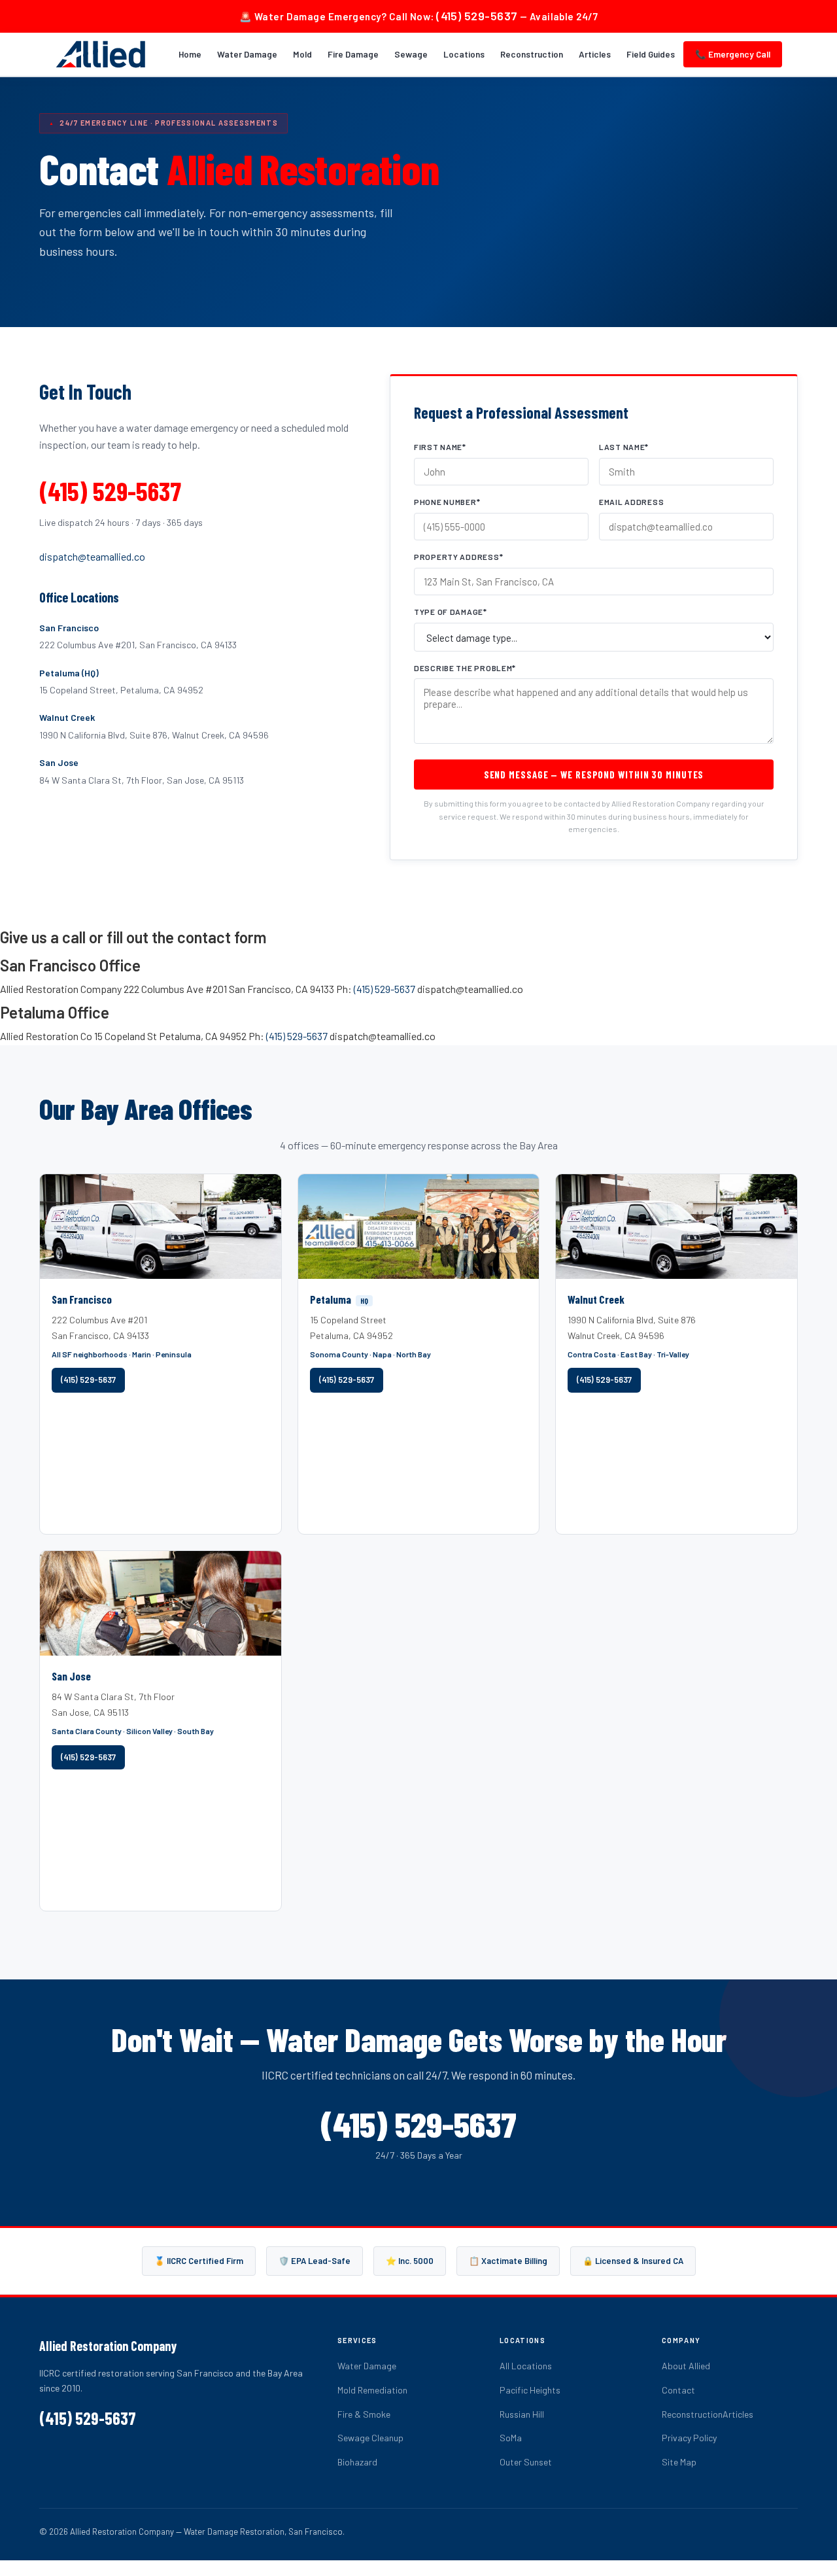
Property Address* (458, 557)
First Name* (440, 447)
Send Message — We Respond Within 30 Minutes (594, 775)
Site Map (679, 2462)
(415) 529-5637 (477, 16)
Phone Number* (447, 502)
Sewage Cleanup (370, 2438)
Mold (302, 54)
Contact (678, 2390)
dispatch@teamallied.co (92, 556)
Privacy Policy (689, 2438)
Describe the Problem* (465, 668)
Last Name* (624, 447)
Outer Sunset (526, 2462)
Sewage (411, 54)
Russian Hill (522, 2414)
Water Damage (247, 54)
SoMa (511, 2438)
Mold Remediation (372, 2390)
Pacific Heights (530, 2390)
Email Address (631, 502)
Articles (595, 54)
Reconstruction (532, 54)
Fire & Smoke (364, 2414)
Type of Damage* (451, 612)
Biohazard (357, 2462)
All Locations (526, 2366)
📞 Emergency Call (733, 54)
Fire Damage (353, 54)
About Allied (686, 2366)
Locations (464, 54)
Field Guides (651, 54)
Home (190, 54)
